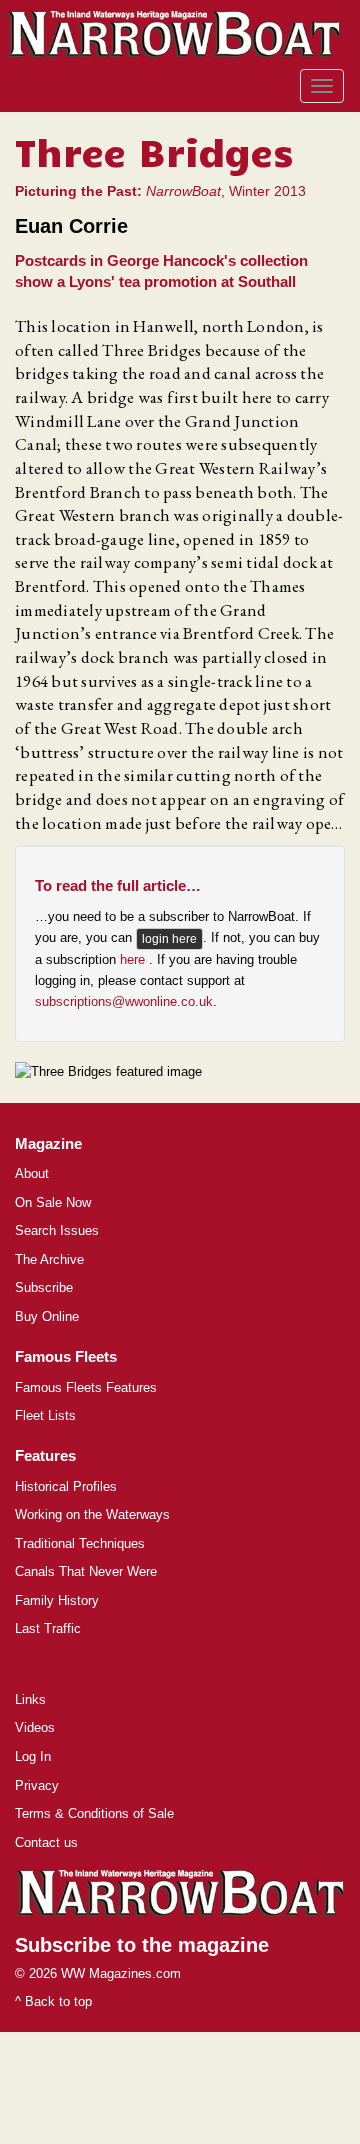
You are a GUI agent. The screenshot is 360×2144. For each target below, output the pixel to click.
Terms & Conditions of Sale (94, 1813)
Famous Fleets (66, 1356)
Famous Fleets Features (86, 1387)
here (134, 959)
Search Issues (57, 1230)
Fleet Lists (45, 1415)
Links (30, 1699)
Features (45, 1455)
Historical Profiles (66, 1486)
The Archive (49, 1259)
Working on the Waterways (92, 1514)
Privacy (37, 1785)
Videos (35, 1727)
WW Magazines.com (121, 1973)
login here (169, 939)
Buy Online (47, 1316)
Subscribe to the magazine (142, 1945)
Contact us (46, 1842)
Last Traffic (48, 1628)
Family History (57, 1600)
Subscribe (44, 1287)
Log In (33, 1756)
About (32, 1173)
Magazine (48, 1143)
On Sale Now (53, 1202)
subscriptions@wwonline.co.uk (124, 1001)
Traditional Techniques (80, 1543)
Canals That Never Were (86, 1571)
